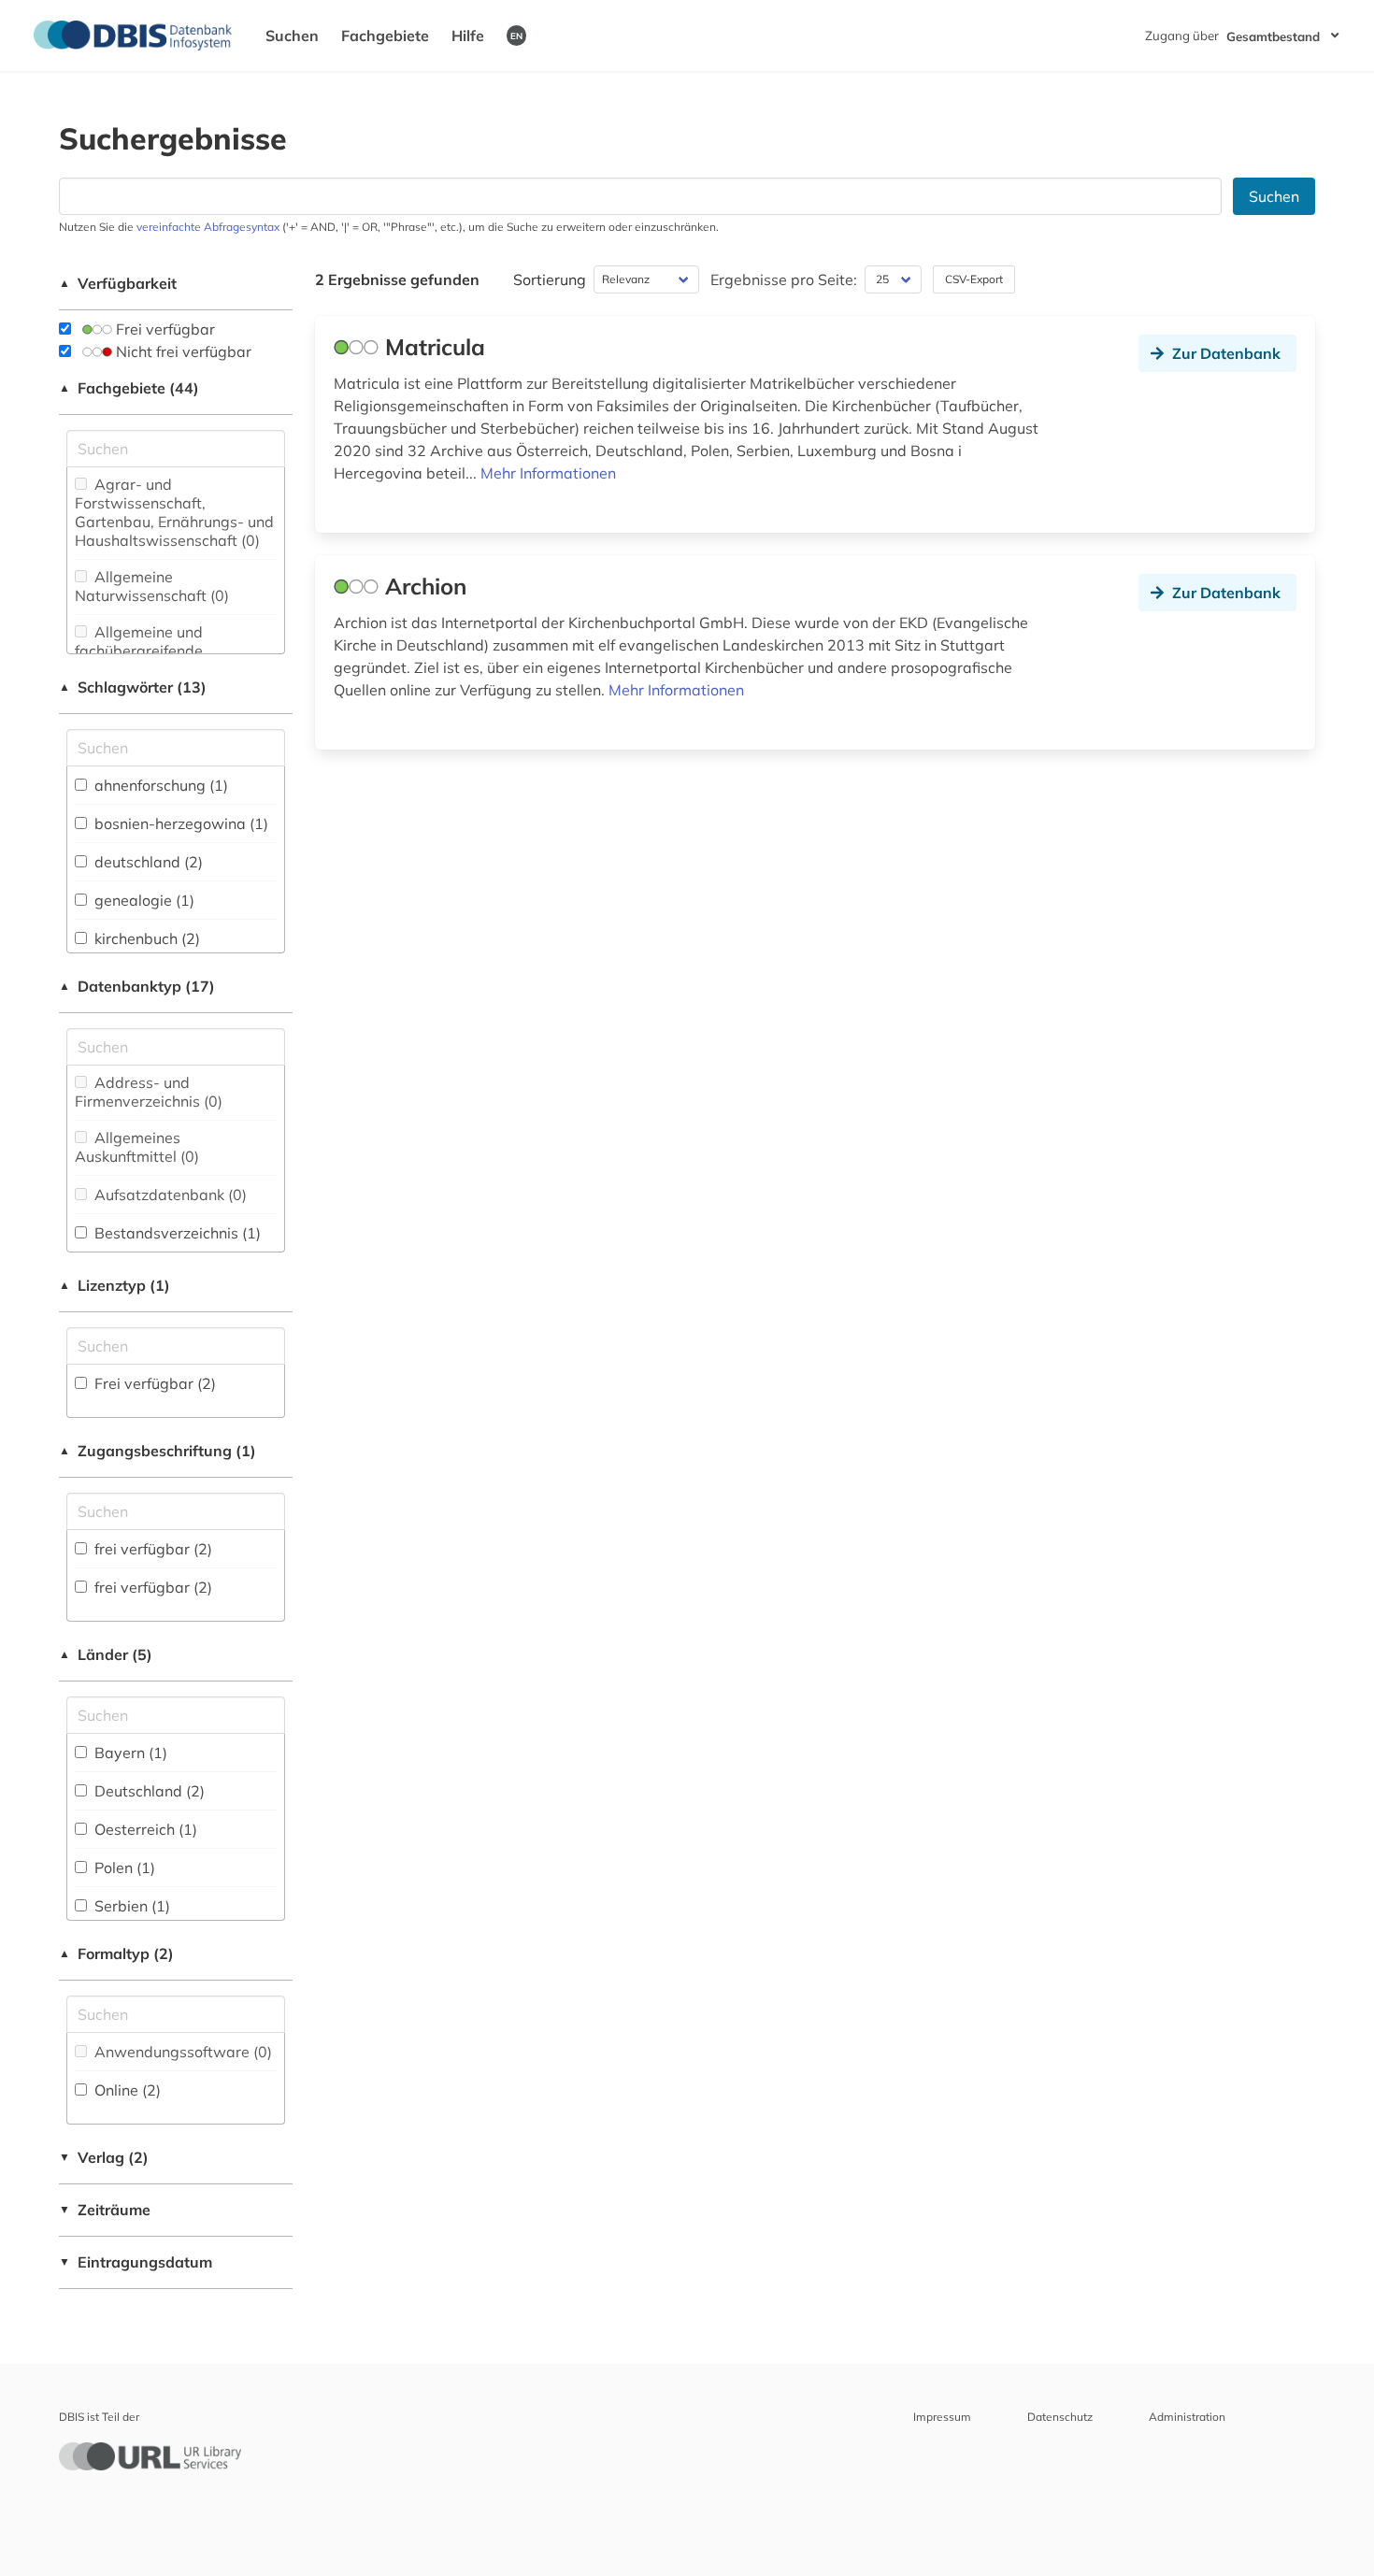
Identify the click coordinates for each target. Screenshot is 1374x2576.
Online (126, 2090)
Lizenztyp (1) (114, 1285)
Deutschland (148, 1791)
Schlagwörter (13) (133, 687)
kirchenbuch (145, 938)
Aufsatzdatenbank (169, 1195)
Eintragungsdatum (136, 2262)
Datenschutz (1060, 2417)
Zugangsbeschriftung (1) (157, 1451)
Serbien (130, 1906)
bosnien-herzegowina (179, 823)
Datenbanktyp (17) (137, 986)
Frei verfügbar (164, 329)
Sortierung (550, 279)
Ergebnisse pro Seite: (784, 279)
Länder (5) (106, 1654)
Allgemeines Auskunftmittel (137, 1147)
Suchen (292, 36)
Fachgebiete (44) (129, 388)
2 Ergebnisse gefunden (397, 279)
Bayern (129, 1753)
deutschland (147, 862)
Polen (123, 1868)
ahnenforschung (159, 785)
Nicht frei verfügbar (182, 351)
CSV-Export (974, 279)
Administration (1187, 2417)
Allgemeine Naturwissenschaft (152, 586)
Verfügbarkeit (118, 283)
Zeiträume (105, 2210)
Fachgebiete (385, 36)
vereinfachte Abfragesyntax (208, 227)
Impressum (942, 2417)
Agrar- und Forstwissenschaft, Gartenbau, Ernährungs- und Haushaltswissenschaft (174, 512)
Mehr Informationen (548, 473)
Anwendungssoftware (181, 2052)
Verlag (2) (104, 2157)
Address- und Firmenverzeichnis (149, 1092)
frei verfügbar (151, 1549)
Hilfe (468, 36)
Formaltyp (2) (116, 1953)
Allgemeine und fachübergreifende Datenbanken (139, 651)
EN (516, 36)
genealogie (143, 900)
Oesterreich (144, 1829)
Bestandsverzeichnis (176, 1233)
